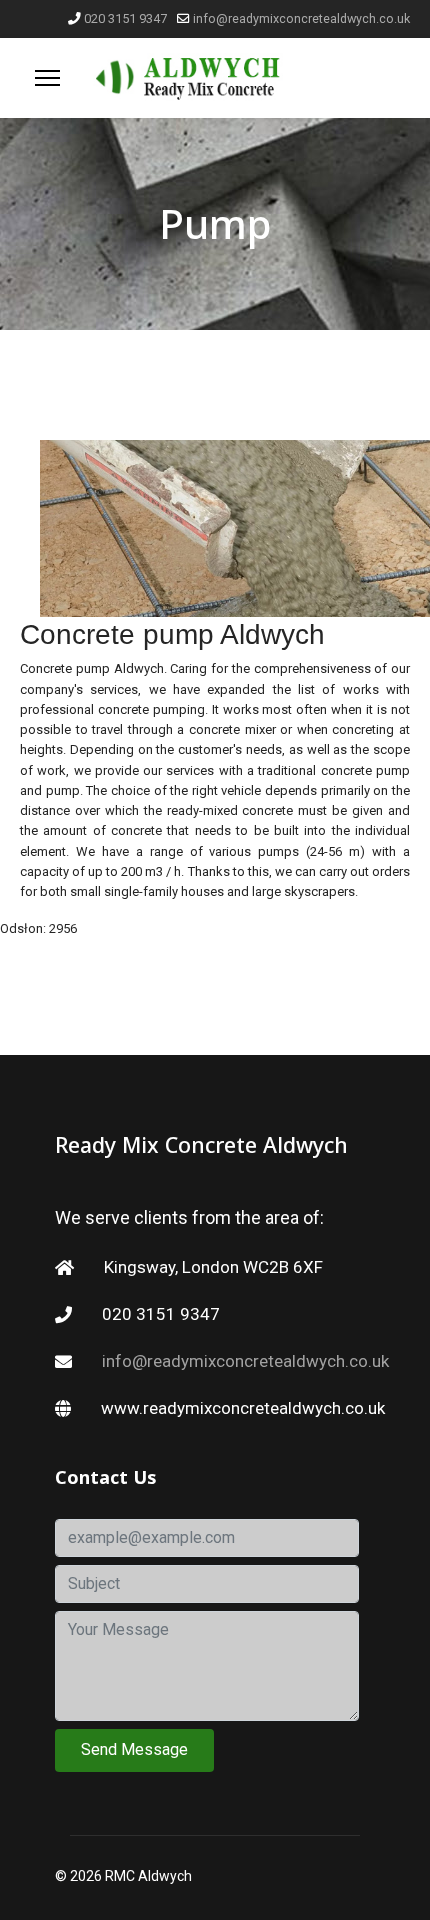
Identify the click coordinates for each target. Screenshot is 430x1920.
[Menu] (47, 78)
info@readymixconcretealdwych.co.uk (301, 18)
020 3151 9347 (125, 18)
